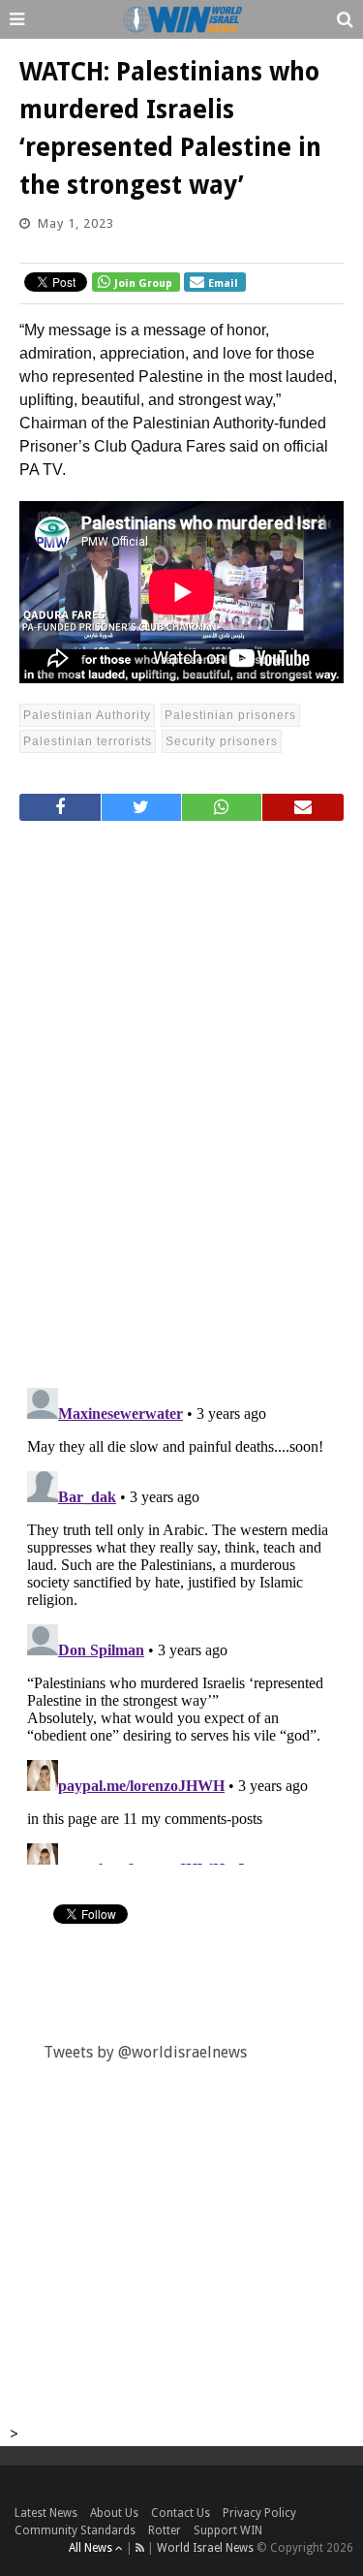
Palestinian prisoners (230, 715)
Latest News (46, 2513)
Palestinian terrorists (88, 741)
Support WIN (228, 2530)
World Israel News (205, 2548)
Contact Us (181, 2513)
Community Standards (75, 2530)
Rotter (165, 2530)
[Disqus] (181, 1096)
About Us (114, 2513)
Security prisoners (222, 741)
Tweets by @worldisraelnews (145, 2052)
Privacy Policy (259, 2513)
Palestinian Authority (87, 715)
